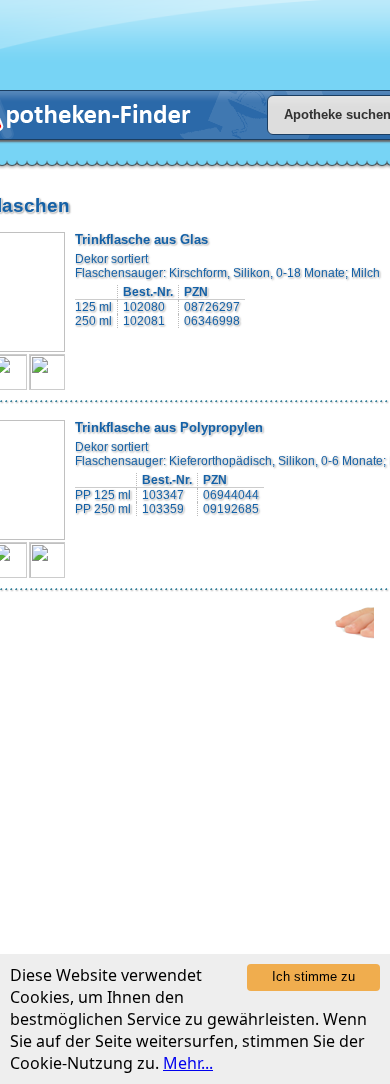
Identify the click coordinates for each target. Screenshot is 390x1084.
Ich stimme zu (313, 976)
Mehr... (188, 1063)
